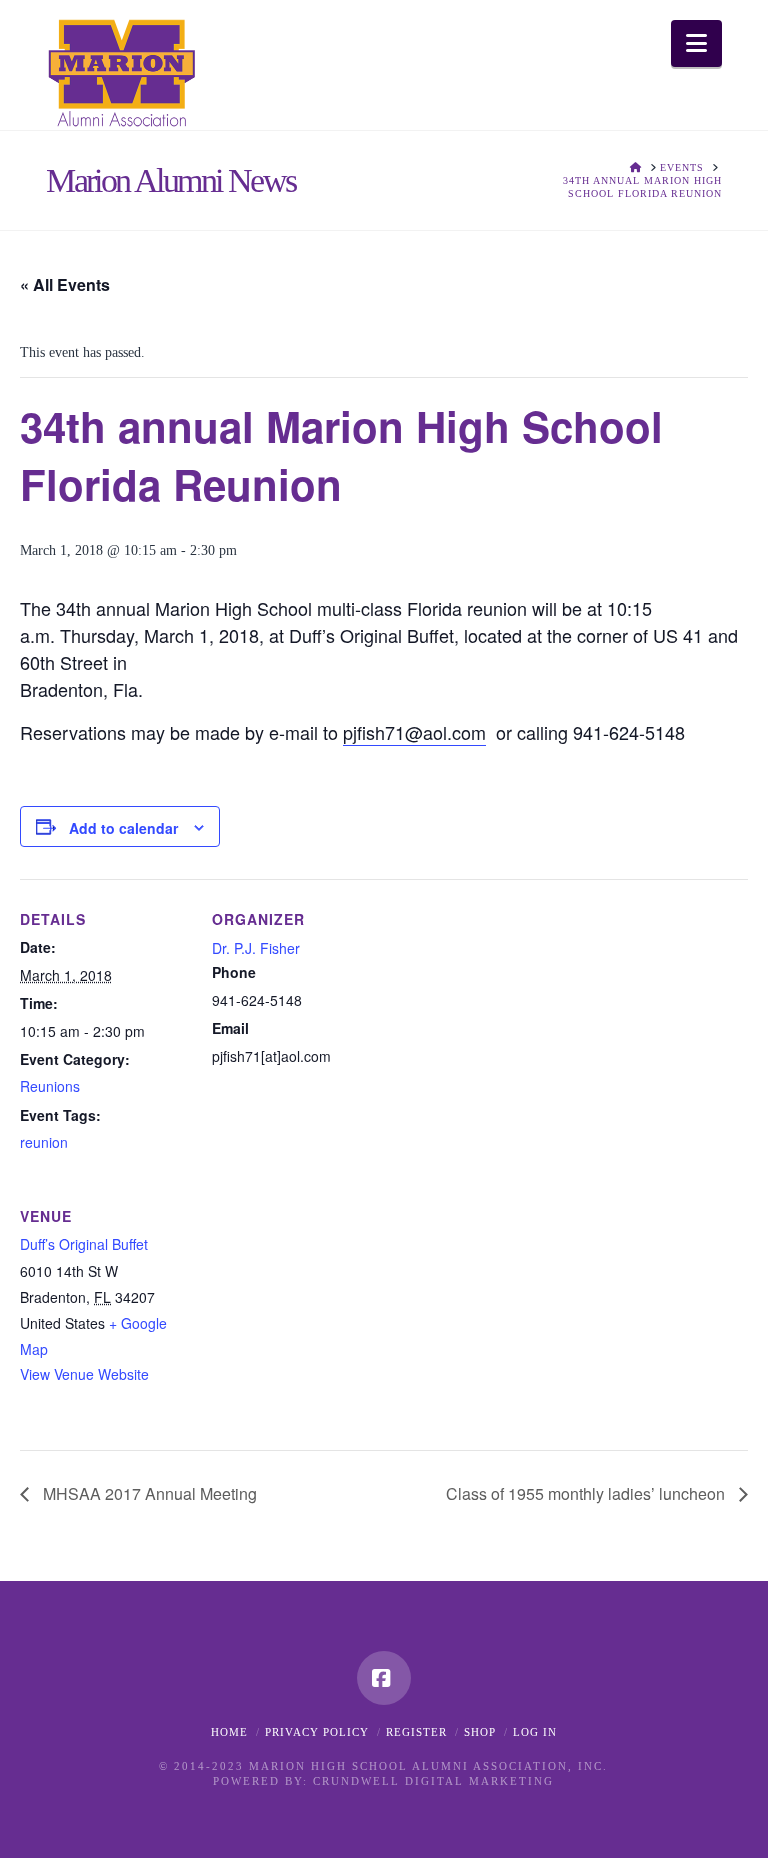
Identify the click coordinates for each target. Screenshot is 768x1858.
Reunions (50, 1086)
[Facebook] (384, 1678)
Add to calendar (123, 828)
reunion (44, 1142)
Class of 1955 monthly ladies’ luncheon (587, 1493)
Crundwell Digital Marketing (433, 1781)
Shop (480, 1732)
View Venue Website (84, 1374)
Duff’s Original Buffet (84, 1244)
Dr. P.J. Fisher (256, 948)
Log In (535, 1732)
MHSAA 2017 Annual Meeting (148, 1493)
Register (416, 1732)
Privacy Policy (317, 1732)
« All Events (65, 284)
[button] (696, 43)
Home (229, 1732)
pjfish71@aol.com (414, 732)
